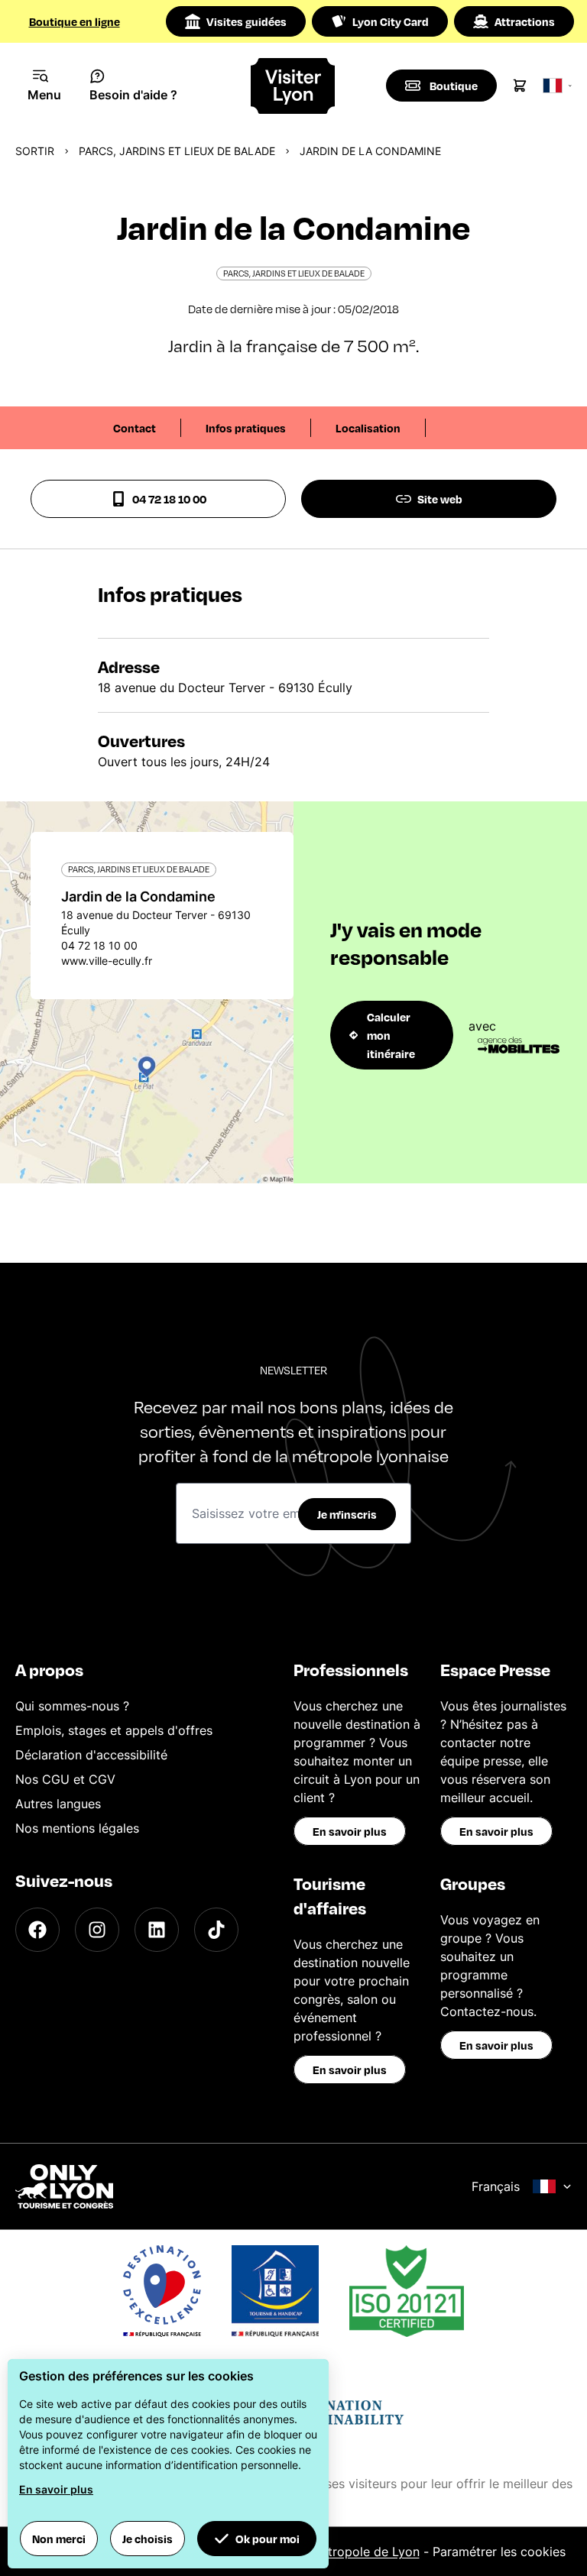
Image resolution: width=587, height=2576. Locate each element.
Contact (135, 428)
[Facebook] (37, 1930)
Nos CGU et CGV (65, 1779)
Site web (440, 499)
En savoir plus (350, 1831)
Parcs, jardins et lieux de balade (177, 151)
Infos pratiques (246, 428)
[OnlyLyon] (64, 2186)
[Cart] (520, 86)
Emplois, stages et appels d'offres (114, 1730)
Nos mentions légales (77, 1828)
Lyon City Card (391, 21)
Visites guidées (246, 21)
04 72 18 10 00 (169, 499)
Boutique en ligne (75, 21)
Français (496, 2186)
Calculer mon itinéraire (391, 1035)
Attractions (525, 21)
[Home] (294, 86)
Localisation (368, 428)
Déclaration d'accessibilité (91, 1755)
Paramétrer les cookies (499, 2552)
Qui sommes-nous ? (72, 1706)
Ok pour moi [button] (268, 2539)
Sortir (35, 151)
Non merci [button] (59, 2539)
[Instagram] (97, 1930)
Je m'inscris (347, 1514)
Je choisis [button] (148, 2539)
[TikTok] (216, 1930)
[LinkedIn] (157, 1930)
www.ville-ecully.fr (107, 961)
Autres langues (58, 1804)
